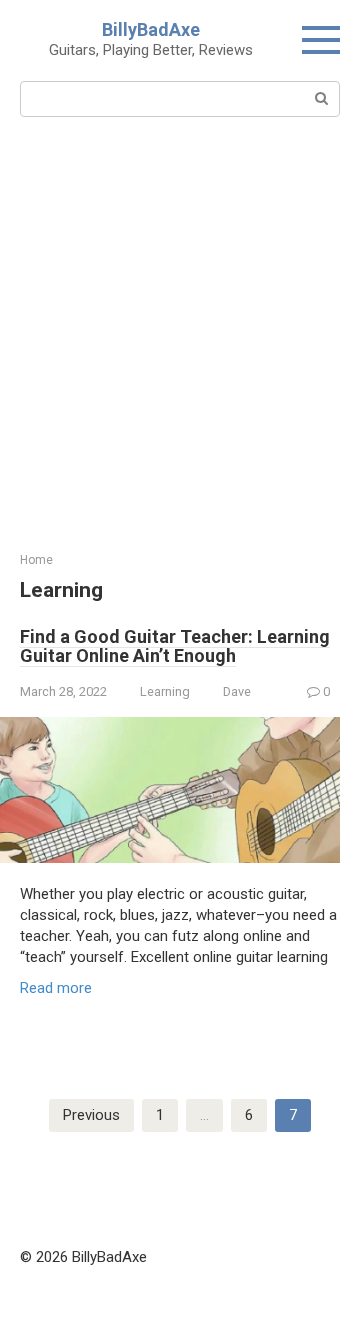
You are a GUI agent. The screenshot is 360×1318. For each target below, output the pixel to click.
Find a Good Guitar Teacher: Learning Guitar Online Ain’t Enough (175, 646)
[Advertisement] (180, 362)
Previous (91, 1115)
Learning (165, 691)
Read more (56, 988)
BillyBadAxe (151, 29)
